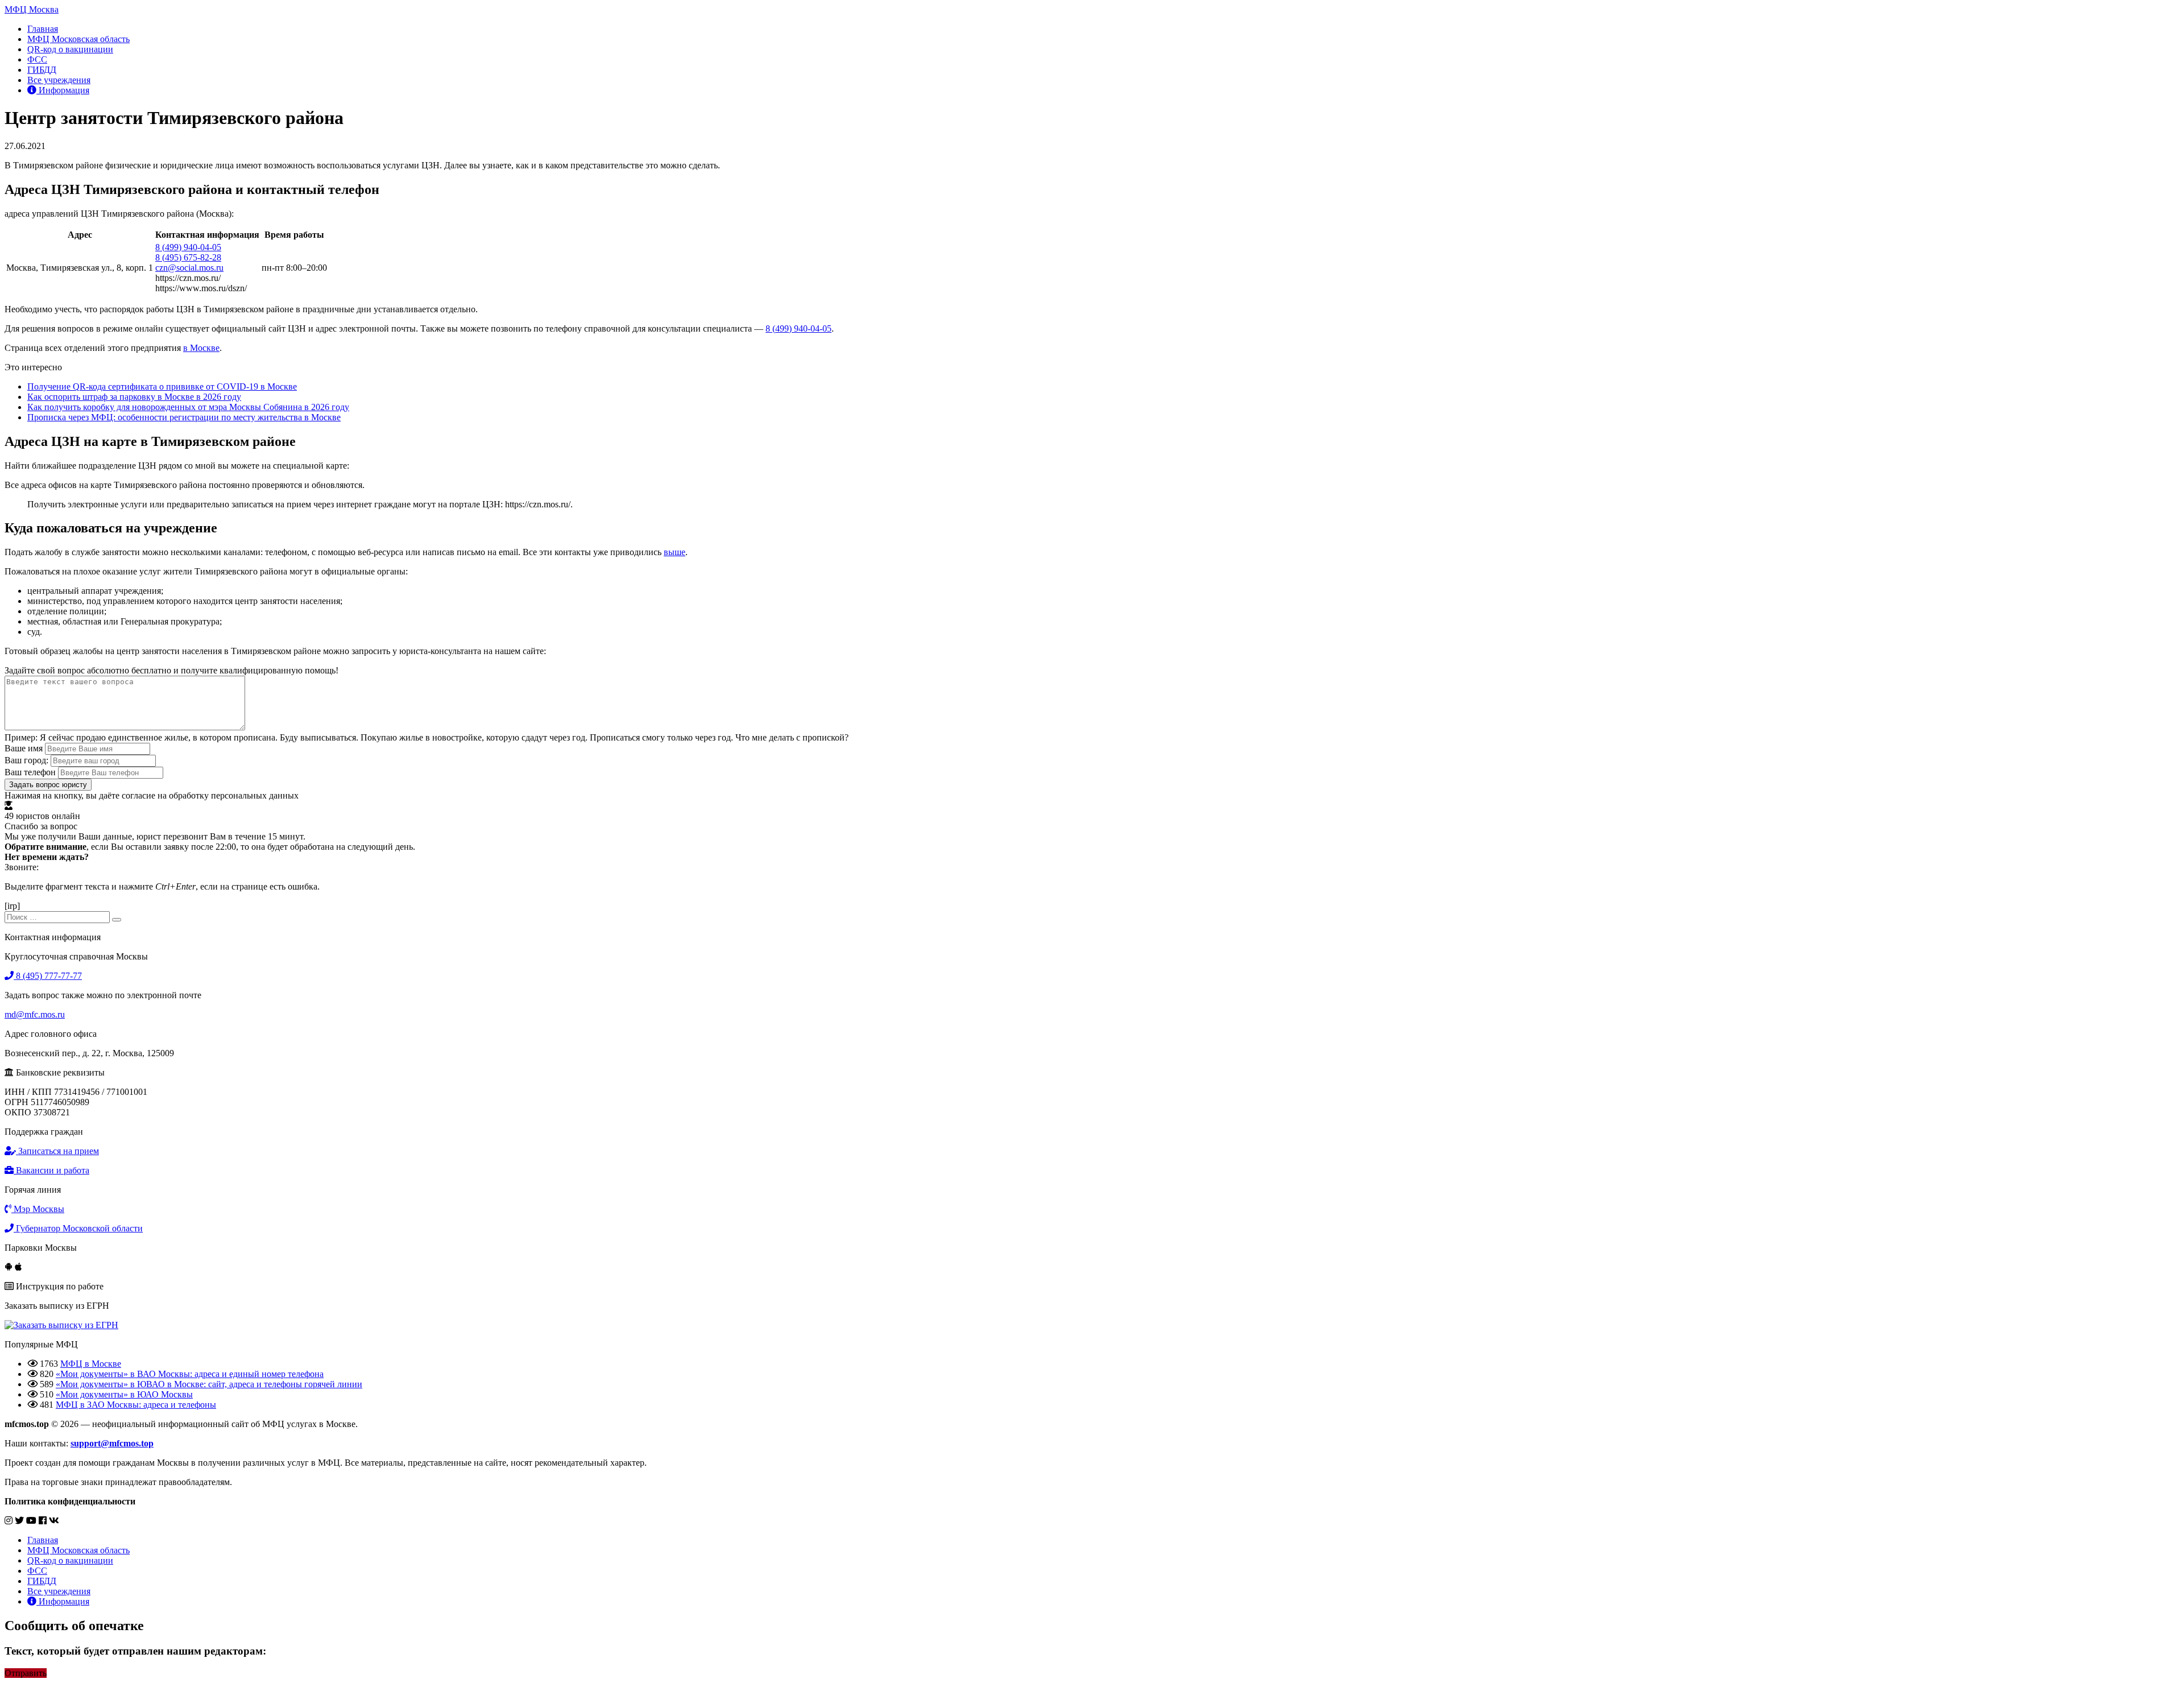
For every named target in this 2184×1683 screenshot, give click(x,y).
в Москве (201, 348)
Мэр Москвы (38, 1209)
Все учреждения (59, 80)
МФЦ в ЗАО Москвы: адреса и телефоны (136, 1405)
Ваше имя (24, 748)
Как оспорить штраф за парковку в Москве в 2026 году (134, 397)
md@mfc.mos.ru (35, 1014)
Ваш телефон (30, 772)
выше (675, 552)
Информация (63, 90)
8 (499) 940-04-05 (188, 247)
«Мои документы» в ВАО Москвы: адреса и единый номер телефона (190, 1374)
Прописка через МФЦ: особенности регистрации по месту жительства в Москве (184, 417)
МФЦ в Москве (91, 1364)
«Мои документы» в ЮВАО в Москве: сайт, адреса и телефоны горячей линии (209, 1384)
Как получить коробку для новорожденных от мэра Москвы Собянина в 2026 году (188, 407)
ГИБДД (42, 70)
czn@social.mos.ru (189, 268)
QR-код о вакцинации (70, 49)
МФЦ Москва (32, 9)
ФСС (37, 59)
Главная (43, 29)
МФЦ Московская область (78, 39)
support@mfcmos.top (112, 1443)
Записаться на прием (57, 1151)
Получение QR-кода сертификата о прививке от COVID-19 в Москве (162, 386)
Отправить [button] (26, 1673)
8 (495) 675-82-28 (188, 257)
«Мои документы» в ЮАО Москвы (124, 1394)
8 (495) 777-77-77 (48, 976)
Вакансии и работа (51, 1170)
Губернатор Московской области (78, 1228)
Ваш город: (26, 760)
